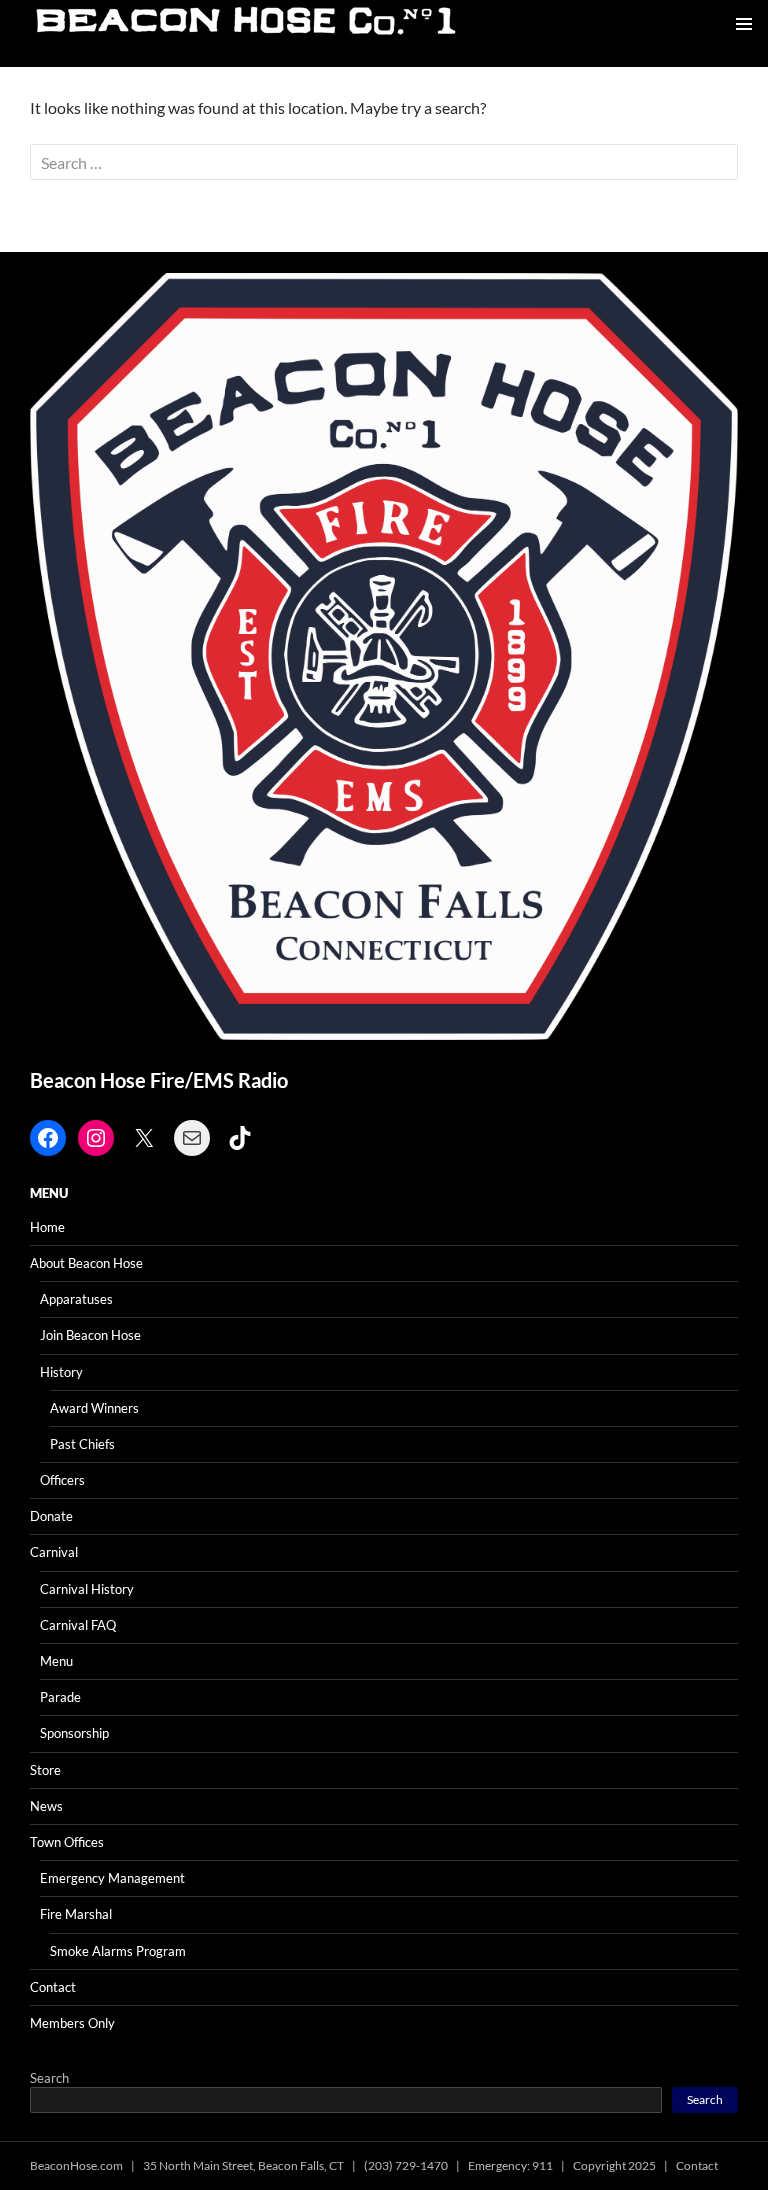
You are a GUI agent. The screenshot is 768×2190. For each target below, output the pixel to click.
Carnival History (87, 1589)
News (46, 1806)
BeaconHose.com (76, 2165)
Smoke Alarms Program (118, 1951)
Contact (53, 1987)
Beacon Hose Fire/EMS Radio (159, 1080)
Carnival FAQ (78, 1625)
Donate (51, 1516)
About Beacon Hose (86, 1263)
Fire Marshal (76, 1914)
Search (49, 2078)
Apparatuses (76, 1299)
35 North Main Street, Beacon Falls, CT (243, 2165)
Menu (56, 1661)
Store (45, 1770)
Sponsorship (74, 1733)
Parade (60, 1697)
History (61, 1372)
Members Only (72, 2023)
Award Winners (94, 1408)
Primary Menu (744, 24)
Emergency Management (112, 1878)
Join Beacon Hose (90, 1335)
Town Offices (67, 1842)
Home (47, 1227)
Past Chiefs (82, 1444)
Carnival (54, 1552)
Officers (62, 1480)
